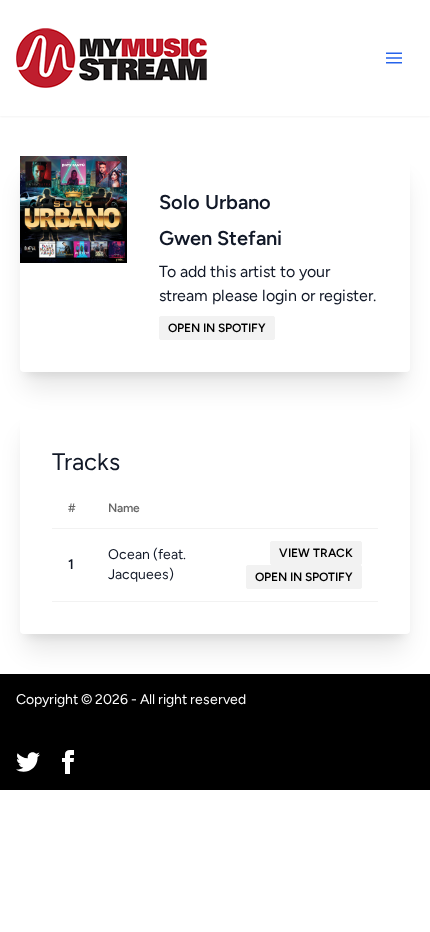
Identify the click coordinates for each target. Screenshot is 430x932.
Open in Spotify (217, 328)
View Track (316, 553)
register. (347, 295)
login (279, 295)
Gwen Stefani (220, 238)
